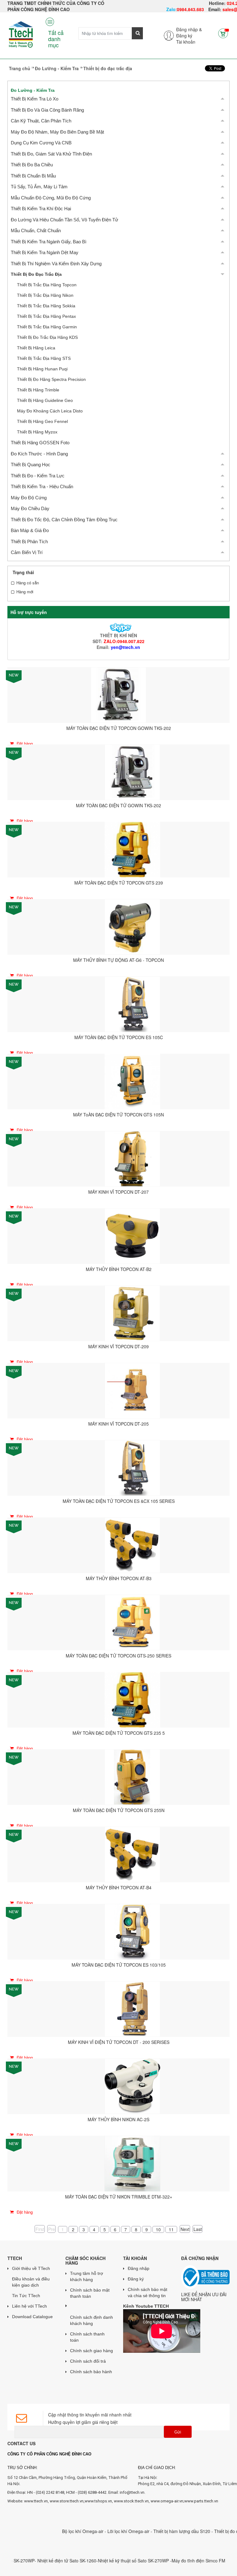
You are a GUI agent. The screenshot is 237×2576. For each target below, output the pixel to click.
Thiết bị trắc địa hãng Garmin (47, 327)
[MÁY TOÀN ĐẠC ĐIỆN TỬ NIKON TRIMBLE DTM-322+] (132, 2163)
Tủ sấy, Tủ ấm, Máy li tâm (39, 187)
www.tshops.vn (98, 2501)
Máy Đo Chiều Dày (30, 508)
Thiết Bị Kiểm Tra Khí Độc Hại (41, 209)
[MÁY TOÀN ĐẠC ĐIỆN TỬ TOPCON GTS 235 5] (132, 1699)
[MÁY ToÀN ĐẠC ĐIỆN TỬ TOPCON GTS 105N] (132, 1081)
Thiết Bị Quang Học (31, 465)
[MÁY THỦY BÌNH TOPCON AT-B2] (132, 1235)
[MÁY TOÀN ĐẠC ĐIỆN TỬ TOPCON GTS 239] (132, 849)
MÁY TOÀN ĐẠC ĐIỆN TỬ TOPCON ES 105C (119, 1037)
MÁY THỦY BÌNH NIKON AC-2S (118, 2119)
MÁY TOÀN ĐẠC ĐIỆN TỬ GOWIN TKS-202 (118, 805)
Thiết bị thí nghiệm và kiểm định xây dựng (56, 264)
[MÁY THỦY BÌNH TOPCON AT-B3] (132, 1545)
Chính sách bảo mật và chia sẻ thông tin (148, 2292)
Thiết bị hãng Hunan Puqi (42, 369)
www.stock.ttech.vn (131, 2501)
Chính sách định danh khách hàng (91, 2320)
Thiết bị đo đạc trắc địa (36, 274)
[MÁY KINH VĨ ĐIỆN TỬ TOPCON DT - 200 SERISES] (132, 2008)
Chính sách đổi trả (88, 2361)
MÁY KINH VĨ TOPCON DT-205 (118, 1424)
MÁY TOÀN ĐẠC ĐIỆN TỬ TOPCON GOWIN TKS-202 (119, 728)
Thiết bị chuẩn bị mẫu (33, 176)
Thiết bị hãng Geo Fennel (42, 421)
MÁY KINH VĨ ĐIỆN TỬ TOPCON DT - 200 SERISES (119, 2042)
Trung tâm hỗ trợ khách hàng (87, 2276)
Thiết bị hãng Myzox (37, 432)
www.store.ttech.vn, (67, 2501)
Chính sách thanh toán (87, 2337)
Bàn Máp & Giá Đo (30, 530)
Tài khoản (186, 42)
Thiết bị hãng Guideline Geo (45, 400)
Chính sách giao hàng (91, 2351)
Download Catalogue (32, 2317)
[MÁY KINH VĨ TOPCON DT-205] (132, 1390)
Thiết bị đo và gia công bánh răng (47, 110)
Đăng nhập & (189, 29)
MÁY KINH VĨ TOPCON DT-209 (118, 1346)
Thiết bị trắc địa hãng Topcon (47, 285)
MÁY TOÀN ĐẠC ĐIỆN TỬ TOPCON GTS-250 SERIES (118, 1656)
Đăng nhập (139, 2268)
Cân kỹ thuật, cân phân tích (41, 121)
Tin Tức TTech (26, 2296)
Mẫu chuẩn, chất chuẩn (36, 230)
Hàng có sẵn (28, 583)
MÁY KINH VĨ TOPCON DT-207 (118, 1192)
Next (185, 2229)
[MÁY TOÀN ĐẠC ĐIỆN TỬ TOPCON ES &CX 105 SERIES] (132, 1467)
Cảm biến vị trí (27, 552)
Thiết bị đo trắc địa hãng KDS (47, 337)
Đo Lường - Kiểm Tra (57, 68)
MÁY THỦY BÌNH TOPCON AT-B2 (119, 1269)
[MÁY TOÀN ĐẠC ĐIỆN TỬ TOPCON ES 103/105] (132, 1931)
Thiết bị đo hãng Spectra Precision (51, 379)
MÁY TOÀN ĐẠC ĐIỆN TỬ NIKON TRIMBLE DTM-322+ (119, 2197)
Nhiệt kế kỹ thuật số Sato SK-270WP (102, 2561)
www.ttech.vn (36, 2501)
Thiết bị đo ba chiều (32, 165)
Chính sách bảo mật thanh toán (90, 2293)
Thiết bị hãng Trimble (38, 390)
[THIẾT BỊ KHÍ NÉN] (118, 627)
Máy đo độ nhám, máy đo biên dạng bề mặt (57, 132)
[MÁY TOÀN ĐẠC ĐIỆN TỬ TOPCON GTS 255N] (132, 1776)
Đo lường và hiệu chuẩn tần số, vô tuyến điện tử (64, 220)
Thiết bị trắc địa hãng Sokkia (46, 306)
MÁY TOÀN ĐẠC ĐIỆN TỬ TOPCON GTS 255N (119, 1810)
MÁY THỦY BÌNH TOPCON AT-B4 (119, 1887)
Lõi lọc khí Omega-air (98, 2531)
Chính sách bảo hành (91, 2372)
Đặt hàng (24, 743)
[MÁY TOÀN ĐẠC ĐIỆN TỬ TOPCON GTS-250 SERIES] (132, 1622)
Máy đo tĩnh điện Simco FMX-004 (173, 2561)
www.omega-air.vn (167, 2501)
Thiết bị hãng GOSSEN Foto (40, 443)
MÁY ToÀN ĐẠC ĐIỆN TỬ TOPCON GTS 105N (118, 1115)
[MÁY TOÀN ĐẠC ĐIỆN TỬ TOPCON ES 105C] (132, 1004)
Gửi (178, 2432)
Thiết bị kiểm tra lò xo (35, 99)
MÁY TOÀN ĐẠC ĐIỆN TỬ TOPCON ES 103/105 (119, 1965)
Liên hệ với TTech (29, 2306)
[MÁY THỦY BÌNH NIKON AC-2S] (132, 2086)
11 (171, 2229)
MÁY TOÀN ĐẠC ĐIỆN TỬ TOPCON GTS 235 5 (119, 1733)
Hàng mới (25, 592)
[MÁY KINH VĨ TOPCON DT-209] (132, 1313)
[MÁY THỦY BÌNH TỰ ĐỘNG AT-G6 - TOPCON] (132, 926)
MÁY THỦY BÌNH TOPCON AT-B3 (119, 1578)
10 (158, 2229)
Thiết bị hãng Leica (36, 348)
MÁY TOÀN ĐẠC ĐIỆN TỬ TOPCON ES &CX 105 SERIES (119, 1501)
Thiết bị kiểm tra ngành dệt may (45, 252)
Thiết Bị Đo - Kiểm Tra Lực (38, 476)
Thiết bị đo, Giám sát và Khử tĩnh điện (51, 154)
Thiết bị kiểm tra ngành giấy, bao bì (49, 242)
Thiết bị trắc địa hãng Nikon (45, 295)
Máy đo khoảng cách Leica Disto (50, 411)
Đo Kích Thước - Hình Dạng (39, 454)
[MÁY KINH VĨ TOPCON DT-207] (132, 1158)
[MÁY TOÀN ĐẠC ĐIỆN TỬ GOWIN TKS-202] (132, 772)
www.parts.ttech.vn (201, 2501)
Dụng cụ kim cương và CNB (41, 143)
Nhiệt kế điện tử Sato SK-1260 (35, 2561)
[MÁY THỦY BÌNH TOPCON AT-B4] (132, 1854)
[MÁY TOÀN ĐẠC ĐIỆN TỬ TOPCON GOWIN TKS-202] (118, 694)
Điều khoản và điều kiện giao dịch (31, 2282)
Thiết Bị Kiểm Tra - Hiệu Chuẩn (42, 486)
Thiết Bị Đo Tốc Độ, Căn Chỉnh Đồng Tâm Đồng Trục (64, 520)
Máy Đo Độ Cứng (29, 498)
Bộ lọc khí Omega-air (52, 2531)
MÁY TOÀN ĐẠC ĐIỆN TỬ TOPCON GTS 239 (119, 883)
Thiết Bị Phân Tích (29, 542)
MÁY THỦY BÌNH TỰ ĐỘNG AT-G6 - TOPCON (118, 960)
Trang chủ (20, 68)
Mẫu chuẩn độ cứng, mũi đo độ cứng (51, 198)
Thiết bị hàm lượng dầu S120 (151, 2531)
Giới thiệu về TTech (31, 2268)
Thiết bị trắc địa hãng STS (44, 358)
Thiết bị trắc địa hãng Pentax (46, 316)
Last (198, 2229)
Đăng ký (184, 36)
